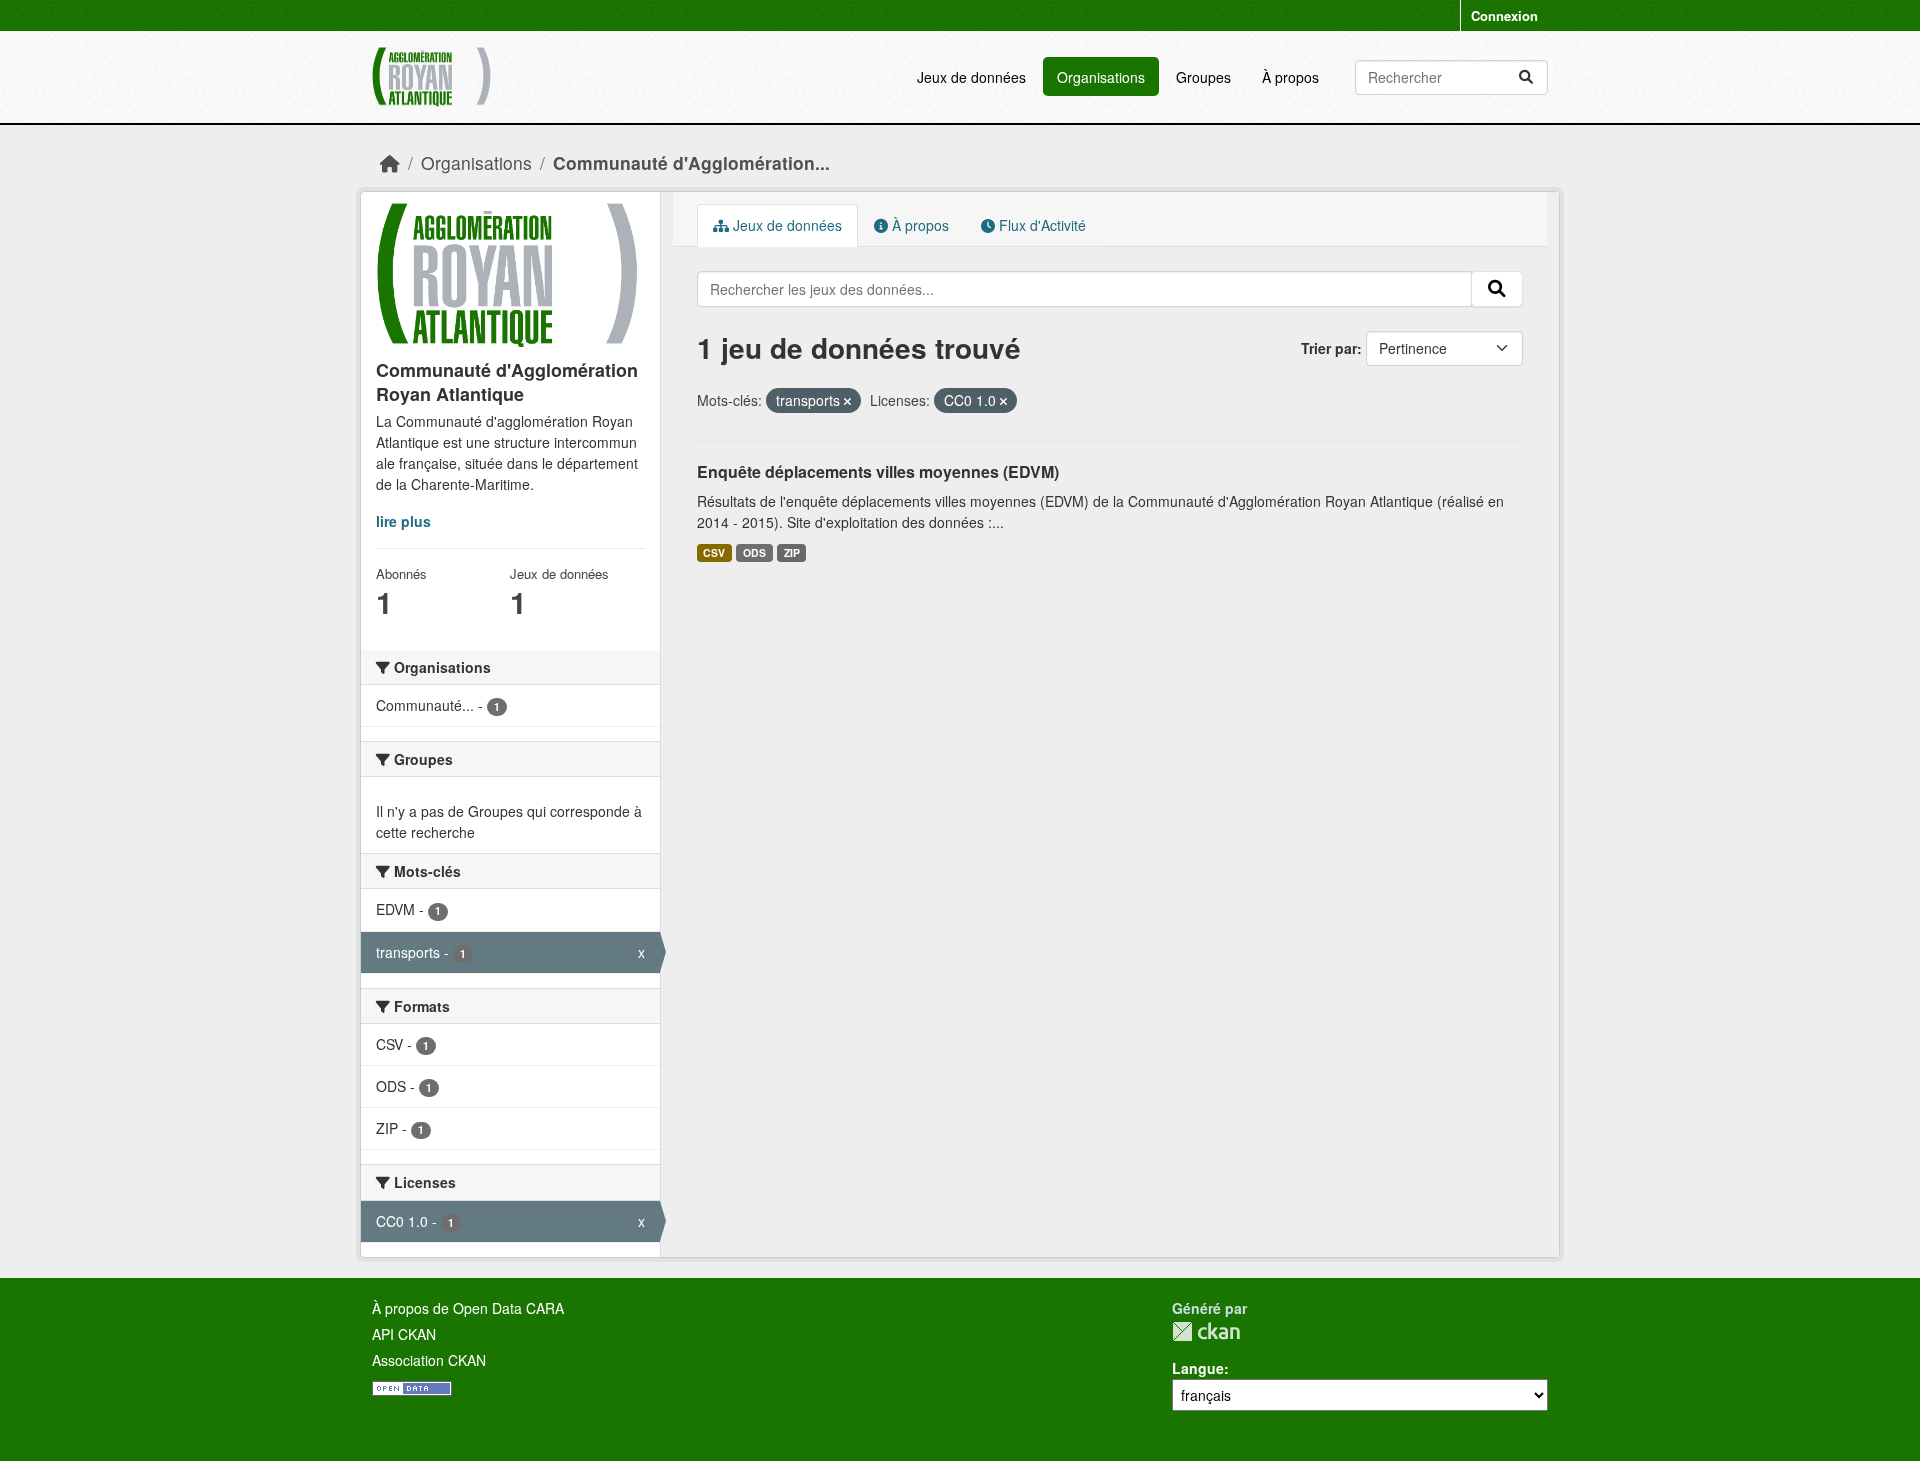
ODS (754, 552)
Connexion (1504, 15)
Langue (1198, 1368)
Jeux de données (971, 77)
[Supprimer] (847, 401)
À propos (1290, 77)
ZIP (792, 552)
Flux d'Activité (1040, 225)
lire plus (403, 521)
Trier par (1329, 348)
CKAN (1206, 1331)
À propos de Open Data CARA (468, 1308)
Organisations (1101, 77)
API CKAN (404, 1334)
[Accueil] (390, 162)
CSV (714, 552)
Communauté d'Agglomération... (691, 162)
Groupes (1203, 77)
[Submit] (1526, 77)
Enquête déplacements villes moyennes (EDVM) (878, 471)
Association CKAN (429, 1360)
